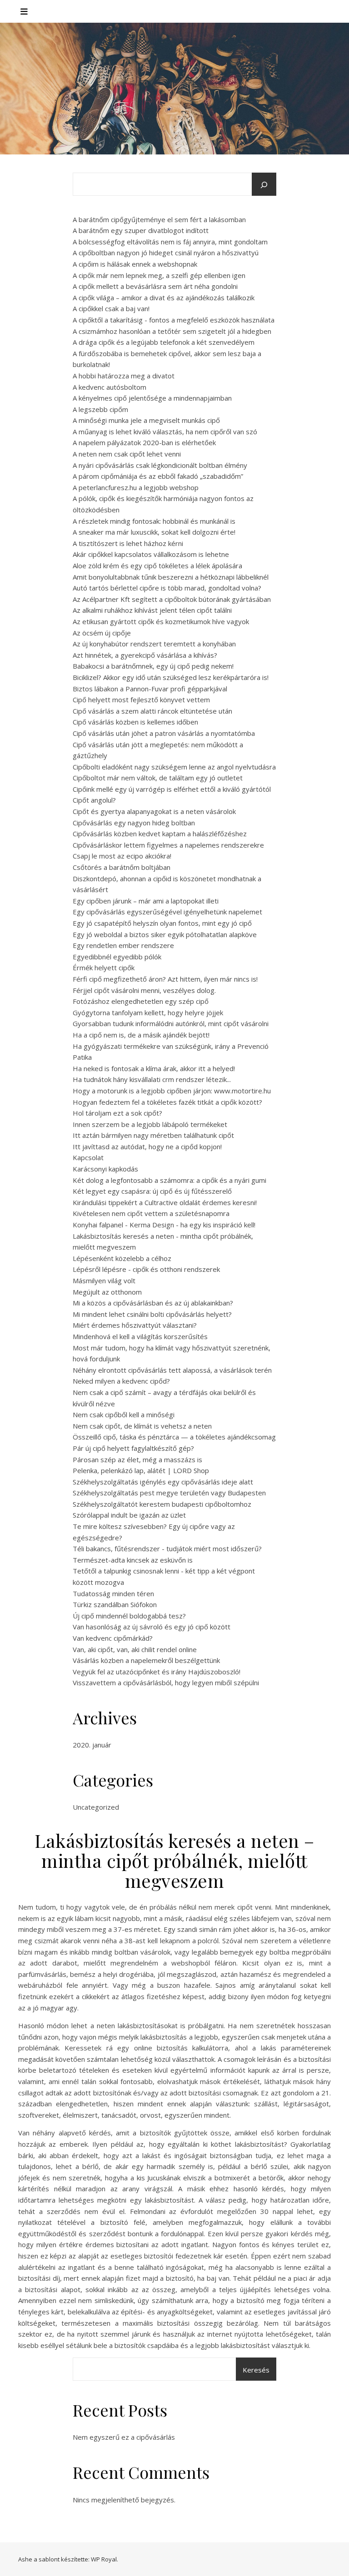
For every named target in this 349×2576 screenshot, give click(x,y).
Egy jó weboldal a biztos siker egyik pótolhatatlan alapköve (165, 934)
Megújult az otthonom (107, 1292)
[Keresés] (264, 185)
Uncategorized (96, 1807)
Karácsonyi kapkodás (105, 1169)
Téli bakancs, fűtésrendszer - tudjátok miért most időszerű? (167, 1549)
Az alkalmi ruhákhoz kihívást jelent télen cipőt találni (152, 610)
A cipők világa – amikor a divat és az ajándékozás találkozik (164, 298)
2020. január (92, 1745)
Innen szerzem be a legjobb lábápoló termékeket (150, 1124)
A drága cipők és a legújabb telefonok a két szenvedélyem (164, 342)
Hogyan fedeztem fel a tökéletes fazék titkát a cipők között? (167, 1102)
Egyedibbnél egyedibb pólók (117, 957)
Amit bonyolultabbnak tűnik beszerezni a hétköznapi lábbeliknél (171, 577)
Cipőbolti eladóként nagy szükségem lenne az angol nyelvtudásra (174, 767)
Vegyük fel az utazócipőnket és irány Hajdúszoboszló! (157, 1672)
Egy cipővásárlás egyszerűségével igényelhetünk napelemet (167, 912)
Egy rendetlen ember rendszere (123, 945)
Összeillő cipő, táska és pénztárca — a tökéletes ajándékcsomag (174, 1437)
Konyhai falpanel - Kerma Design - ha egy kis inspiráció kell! (164, 1225)
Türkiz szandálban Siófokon (115, 1604)
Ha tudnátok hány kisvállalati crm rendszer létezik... (152, 1079)
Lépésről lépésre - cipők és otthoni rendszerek (146, 1269)
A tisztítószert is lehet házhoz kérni (128, 543)
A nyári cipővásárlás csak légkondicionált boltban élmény (160, 465)
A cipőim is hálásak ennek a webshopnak (135, 264)
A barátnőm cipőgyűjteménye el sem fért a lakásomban (159, 219)
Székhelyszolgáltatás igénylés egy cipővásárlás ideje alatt (163, 1482)
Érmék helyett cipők (104, 968)
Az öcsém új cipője (102, 633)
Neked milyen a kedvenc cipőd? (121, 1381)
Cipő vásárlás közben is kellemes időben (135, 722)
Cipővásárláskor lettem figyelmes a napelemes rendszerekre (168, 845)
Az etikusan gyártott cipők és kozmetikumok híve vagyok (161, 621)
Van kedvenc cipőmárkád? (113, 1638)
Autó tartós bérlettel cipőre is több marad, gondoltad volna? (167, 588)
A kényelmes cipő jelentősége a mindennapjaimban (152, 398)
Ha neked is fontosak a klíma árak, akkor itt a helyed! (154, 1068)
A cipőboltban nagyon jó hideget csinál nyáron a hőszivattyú (166, 253)
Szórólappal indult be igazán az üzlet (129, 1515)
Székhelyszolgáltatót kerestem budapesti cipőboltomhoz (162, 1504)
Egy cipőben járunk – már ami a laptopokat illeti (146, 901)
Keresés (256, 2370)
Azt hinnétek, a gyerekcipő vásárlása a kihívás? (145, 655)
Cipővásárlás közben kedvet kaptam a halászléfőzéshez (160, 834)
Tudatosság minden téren (113, 1593)
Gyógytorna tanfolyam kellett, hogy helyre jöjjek (148, 1013)
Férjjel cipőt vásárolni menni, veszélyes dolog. (144, 990)
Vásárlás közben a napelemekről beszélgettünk (146, 1660)
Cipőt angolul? (94, 800)
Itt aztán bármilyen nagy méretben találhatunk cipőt (153, 1135)
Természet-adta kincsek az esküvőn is (133, 1560)
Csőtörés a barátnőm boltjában (122, 867)
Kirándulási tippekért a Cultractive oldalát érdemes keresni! (165, 1202)
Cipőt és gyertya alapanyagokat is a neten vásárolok (154, 811)
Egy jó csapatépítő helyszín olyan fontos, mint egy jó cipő (162, 923)
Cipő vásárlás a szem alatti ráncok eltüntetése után (152, 711)
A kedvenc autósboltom (110, 387)
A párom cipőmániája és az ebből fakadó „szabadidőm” (158, 476)
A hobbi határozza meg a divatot (124, 376)
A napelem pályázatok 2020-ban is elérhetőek (144, 442)
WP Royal (104, 2559)
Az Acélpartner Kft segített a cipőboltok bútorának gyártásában (172, 599)
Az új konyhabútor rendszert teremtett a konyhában (154, 644)
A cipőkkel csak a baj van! (111, 308)
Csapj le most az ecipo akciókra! (122, 856)
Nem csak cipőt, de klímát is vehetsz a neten (142, 1426)
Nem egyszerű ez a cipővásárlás (124, 2437)
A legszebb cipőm (100, 409)
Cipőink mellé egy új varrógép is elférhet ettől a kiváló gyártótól (172, 789)
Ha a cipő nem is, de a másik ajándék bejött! (141, 1035)
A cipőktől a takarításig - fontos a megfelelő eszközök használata (174, 320)
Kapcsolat (88, 1157)
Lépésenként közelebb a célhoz (122, 1258)
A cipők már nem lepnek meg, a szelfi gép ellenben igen (159, 275)
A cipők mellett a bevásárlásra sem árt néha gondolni (155, 286)
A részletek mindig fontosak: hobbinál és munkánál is (154, 521)
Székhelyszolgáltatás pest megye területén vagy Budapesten (169, 1493)
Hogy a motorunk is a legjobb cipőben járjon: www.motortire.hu (172, 1091)
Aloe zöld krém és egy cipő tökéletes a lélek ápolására (157, 566)
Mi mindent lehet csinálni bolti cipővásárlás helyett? (152, 1314)
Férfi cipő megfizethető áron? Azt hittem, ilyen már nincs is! (165, 979)
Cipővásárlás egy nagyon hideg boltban (134, 823)
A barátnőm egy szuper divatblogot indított (141, 230)
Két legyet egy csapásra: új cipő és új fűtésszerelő (152, 1191)
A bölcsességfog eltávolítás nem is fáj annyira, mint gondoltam (170, 242)
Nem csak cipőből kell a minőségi (124, 1415)
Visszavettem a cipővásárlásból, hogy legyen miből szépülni (166, 1683)
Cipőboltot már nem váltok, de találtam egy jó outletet (158, 778)
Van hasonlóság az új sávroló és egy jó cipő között (152, 1627)
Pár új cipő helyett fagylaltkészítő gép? (133, 1448)
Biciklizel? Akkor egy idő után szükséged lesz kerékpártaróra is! (171, 677)
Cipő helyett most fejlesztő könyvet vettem (141, 700)
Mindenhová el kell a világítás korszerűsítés (140, 1336)
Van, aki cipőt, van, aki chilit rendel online (135, 1649)
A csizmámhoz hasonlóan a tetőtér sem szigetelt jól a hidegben (172, 331)
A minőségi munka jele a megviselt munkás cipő (146, 420)
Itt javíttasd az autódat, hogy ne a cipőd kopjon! (147, 1147)
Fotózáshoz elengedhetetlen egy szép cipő (141, 1001)
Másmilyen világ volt (104, 1281)
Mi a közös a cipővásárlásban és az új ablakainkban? (153, 1303)
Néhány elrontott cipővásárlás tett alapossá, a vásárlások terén (172, 1370)
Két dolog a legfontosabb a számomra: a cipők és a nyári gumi (170, 1180)
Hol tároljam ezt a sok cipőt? (117, 1113)
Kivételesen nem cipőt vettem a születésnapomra (151, 1213)
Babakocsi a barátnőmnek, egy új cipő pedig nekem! (153, 666)
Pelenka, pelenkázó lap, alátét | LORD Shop (141, 1470)
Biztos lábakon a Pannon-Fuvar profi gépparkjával (150, 689)
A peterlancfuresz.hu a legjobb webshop (136, 487)
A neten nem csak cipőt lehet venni (127, 454)
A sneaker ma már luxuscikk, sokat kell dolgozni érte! (154, 532)
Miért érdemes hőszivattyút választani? (135, 1325)
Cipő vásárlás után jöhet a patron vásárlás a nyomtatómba (164, 733)
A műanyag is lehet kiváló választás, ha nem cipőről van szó (165, 432)
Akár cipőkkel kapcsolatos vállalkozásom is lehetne (151, 554)
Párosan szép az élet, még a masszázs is (137, 1459)
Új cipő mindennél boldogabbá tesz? (129, 1616)
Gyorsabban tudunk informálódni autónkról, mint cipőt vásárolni (171, 1023)
